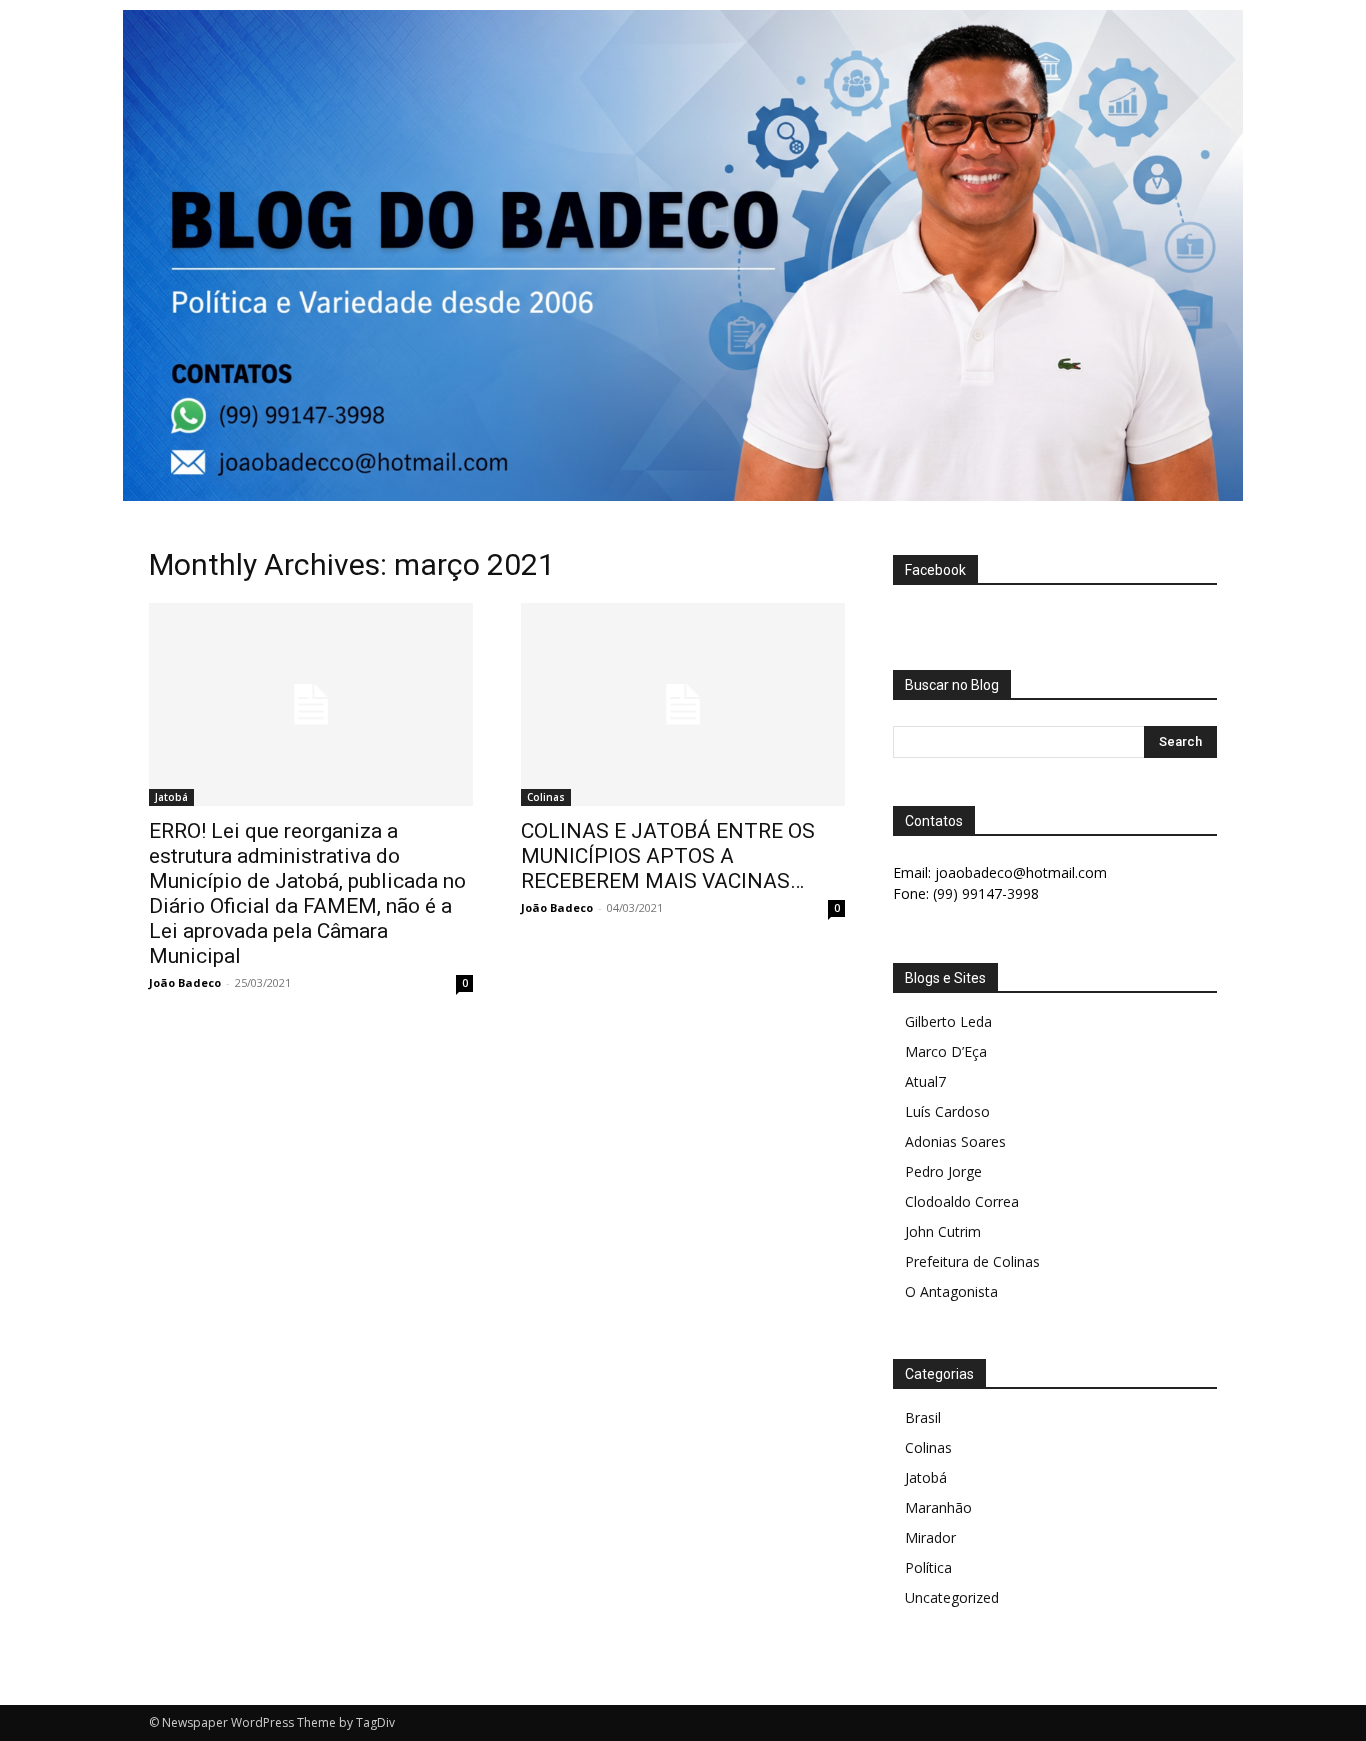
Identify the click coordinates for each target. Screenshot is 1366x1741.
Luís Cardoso (947, 1111)
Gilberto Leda (948, 1021)
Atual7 (925, 1081)
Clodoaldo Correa (962, 1201)
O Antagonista (951, 1291)
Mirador (930, 1537)
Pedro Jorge (943, 1171)
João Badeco (185, 982)
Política (928, 1567)
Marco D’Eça (946, 1051)
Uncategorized (952, 1597)
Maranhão (938, 1507)
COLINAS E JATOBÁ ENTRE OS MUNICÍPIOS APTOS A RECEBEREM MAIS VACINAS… (668, 856)
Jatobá (171, 797)
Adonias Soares (955, 1141)
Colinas (546, 797)
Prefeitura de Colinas (972, 1261)
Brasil (923, 1417)
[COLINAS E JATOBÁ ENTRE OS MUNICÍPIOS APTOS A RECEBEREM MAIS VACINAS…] (683, 704)
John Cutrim (943, 1231)
